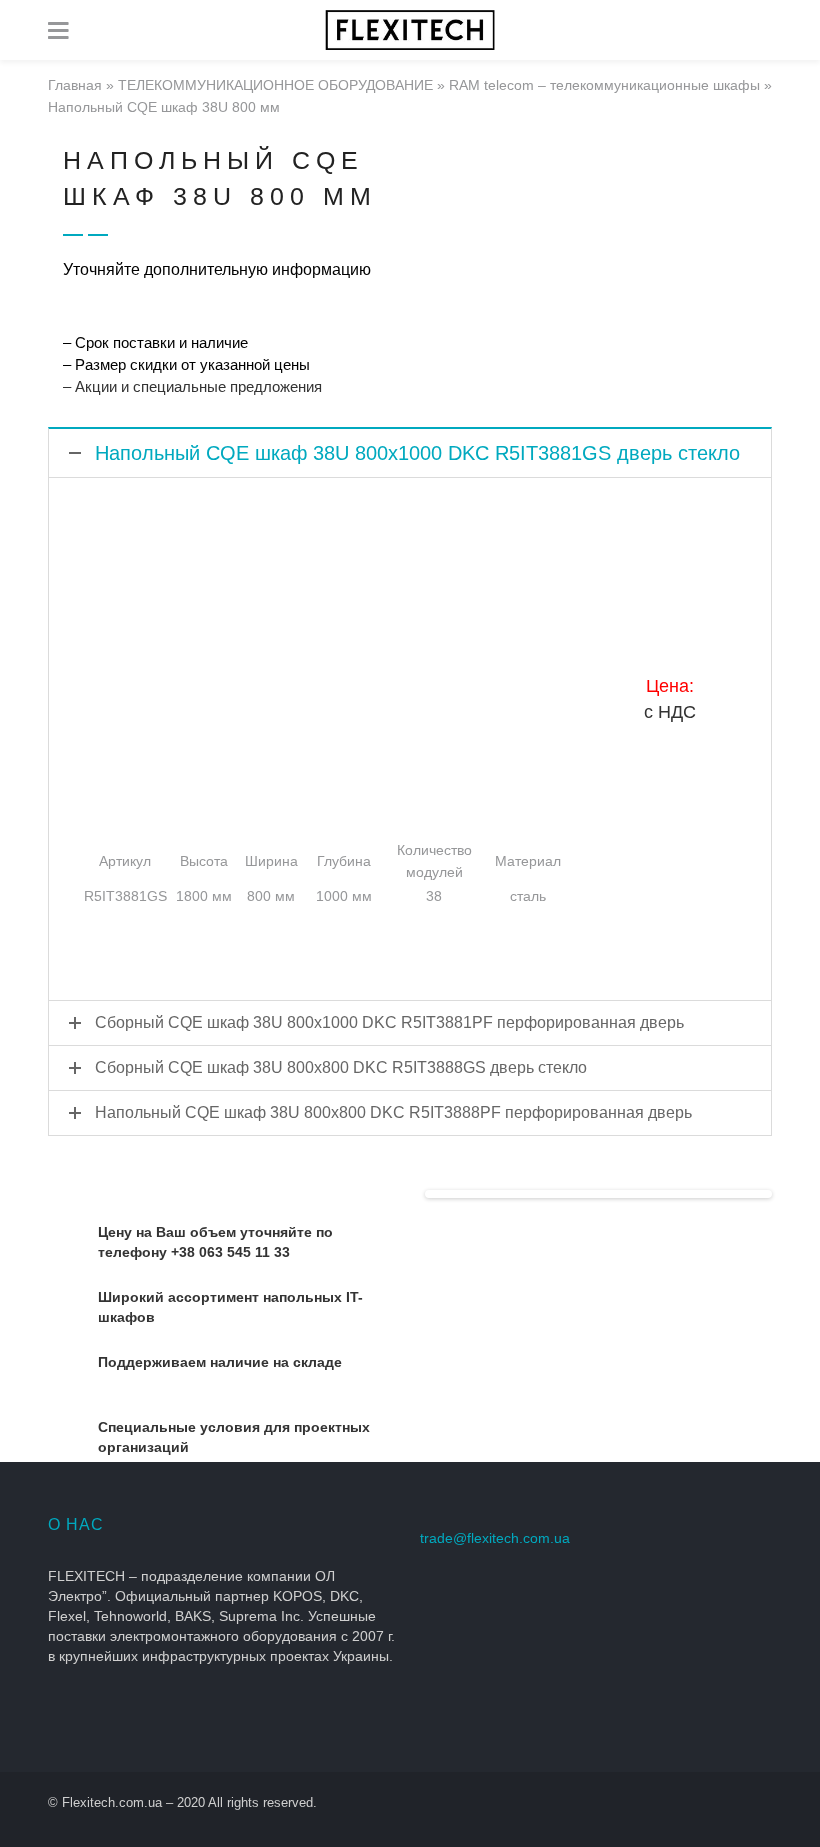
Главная (75, 85)
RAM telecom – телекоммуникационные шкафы (604, 85)
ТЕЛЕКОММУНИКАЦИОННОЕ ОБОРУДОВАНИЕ (275, 85)
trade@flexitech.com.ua (495, 1538)
